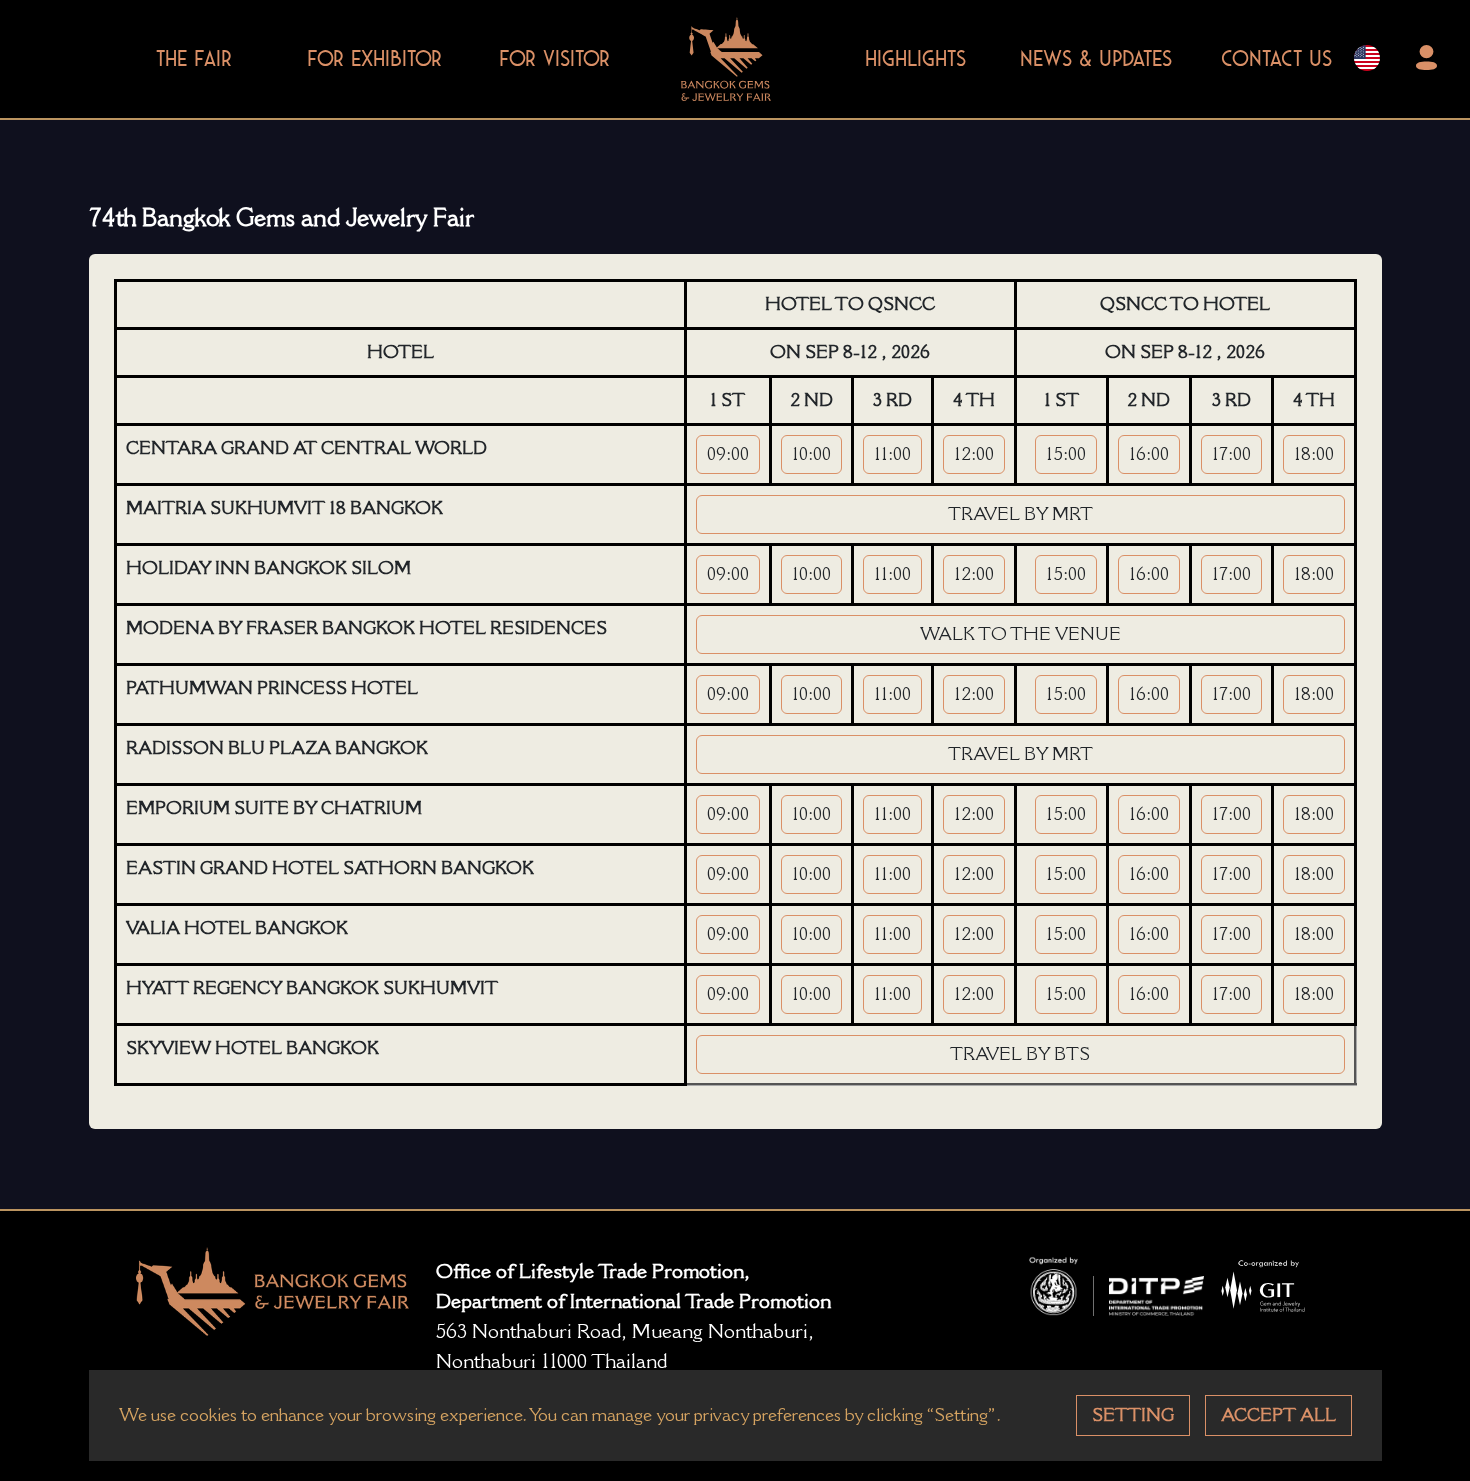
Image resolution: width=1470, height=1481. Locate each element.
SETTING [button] (1133, 1415)
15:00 (1066, 454)
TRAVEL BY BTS (1020, 1054)
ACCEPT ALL (1278, 1415)
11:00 (892, 454)
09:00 (728, 454)
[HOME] (726, 54)
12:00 (974, 454)
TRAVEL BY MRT (1020, 514)
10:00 (811, 454)
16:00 (1149, 454)
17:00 (1231, 454)
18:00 (1314, 454)
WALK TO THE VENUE (1020, 634)
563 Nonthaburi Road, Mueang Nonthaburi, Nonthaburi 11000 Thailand (625, 1346)
